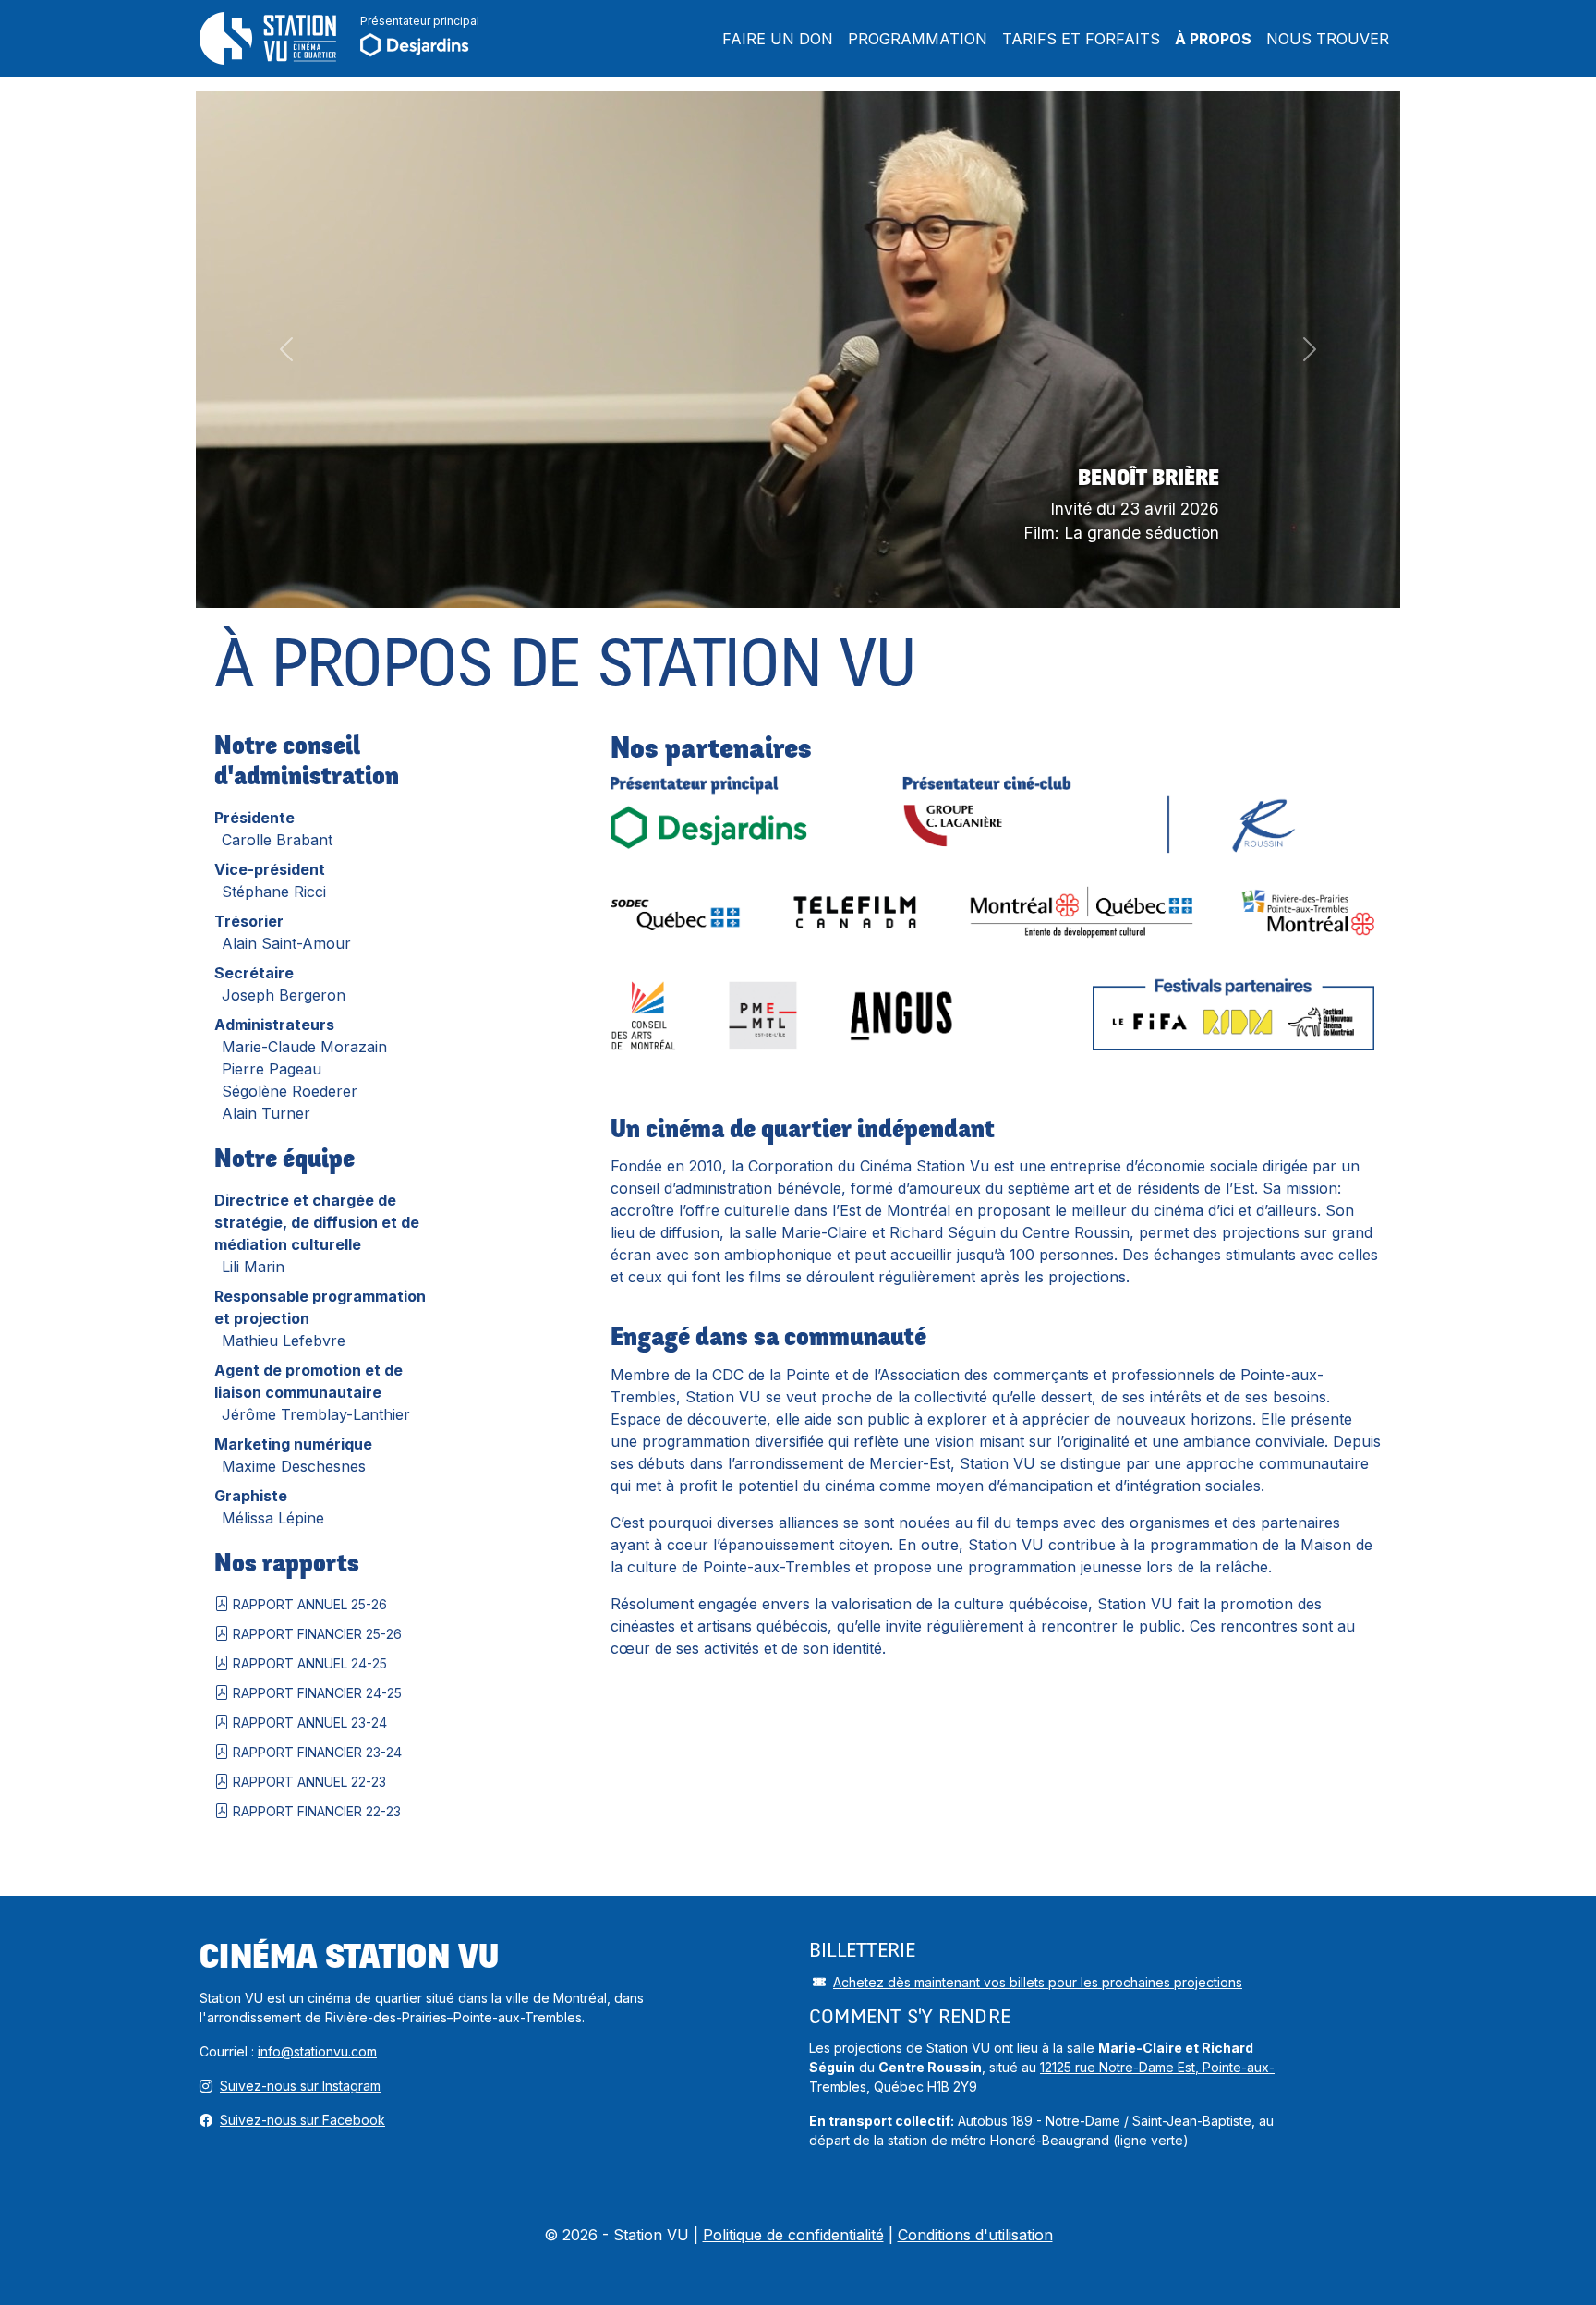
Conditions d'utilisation (975, 2235)
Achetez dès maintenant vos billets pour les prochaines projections (1038, 1982)
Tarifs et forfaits (1081, 39)
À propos (1213, 39)
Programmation (918, 39)
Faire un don (778, 39)
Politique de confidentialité (793, 2235)
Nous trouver (1328, 39)
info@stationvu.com (317, 2051)
